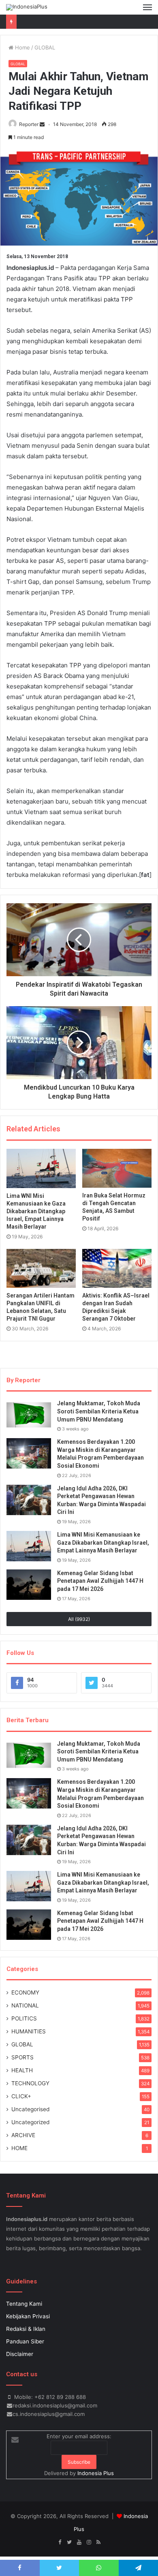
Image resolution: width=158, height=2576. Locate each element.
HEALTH (22, 2070)
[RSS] (98, 2542)
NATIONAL (25, 2005)
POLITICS (24, 2018)
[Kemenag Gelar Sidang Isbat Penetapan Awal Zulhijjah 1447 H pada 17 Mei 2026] (29, 1585)
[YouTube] (79, 2542)
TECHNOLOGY (30, 2083)
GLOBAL (45, 47)
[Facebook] (60, 2542)
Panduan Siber (25, 2341)
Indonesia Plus (96, 2473)
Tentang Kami (24, 2304)
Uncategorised (30, 2109)
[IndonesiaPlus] (27, 7)
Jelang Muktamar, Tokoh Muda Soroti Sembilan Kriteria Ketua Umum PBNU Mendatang (99, 1411)
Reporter (29, 124)
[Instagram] (89, 2542)
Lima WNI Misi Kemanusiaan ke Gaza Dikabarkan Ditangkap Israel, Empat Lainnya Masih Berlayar (36, 1211)
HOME (19, 2148)
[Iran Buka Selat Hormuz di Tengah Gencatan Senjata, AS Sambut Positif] (117, 1168)
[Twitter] (69, 2542)
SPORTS (22, 2057)
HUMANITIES (29, 2031)
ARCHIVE (23, 2135)
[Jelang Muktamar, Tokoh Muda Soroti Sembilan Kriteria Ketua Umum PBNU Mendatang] (29, 1415)
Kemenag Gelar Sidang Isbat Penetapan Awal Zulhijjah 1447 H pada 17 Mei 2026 (100, 1581)
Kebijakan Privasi (28, 2316)
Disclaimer (20, 2354)
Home (22, 47)
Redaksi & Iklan (26, 2329)
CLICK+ (21, 2096)
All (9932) (79, 1619)
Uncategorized (30, 2122)
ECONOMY (25, 1992)
